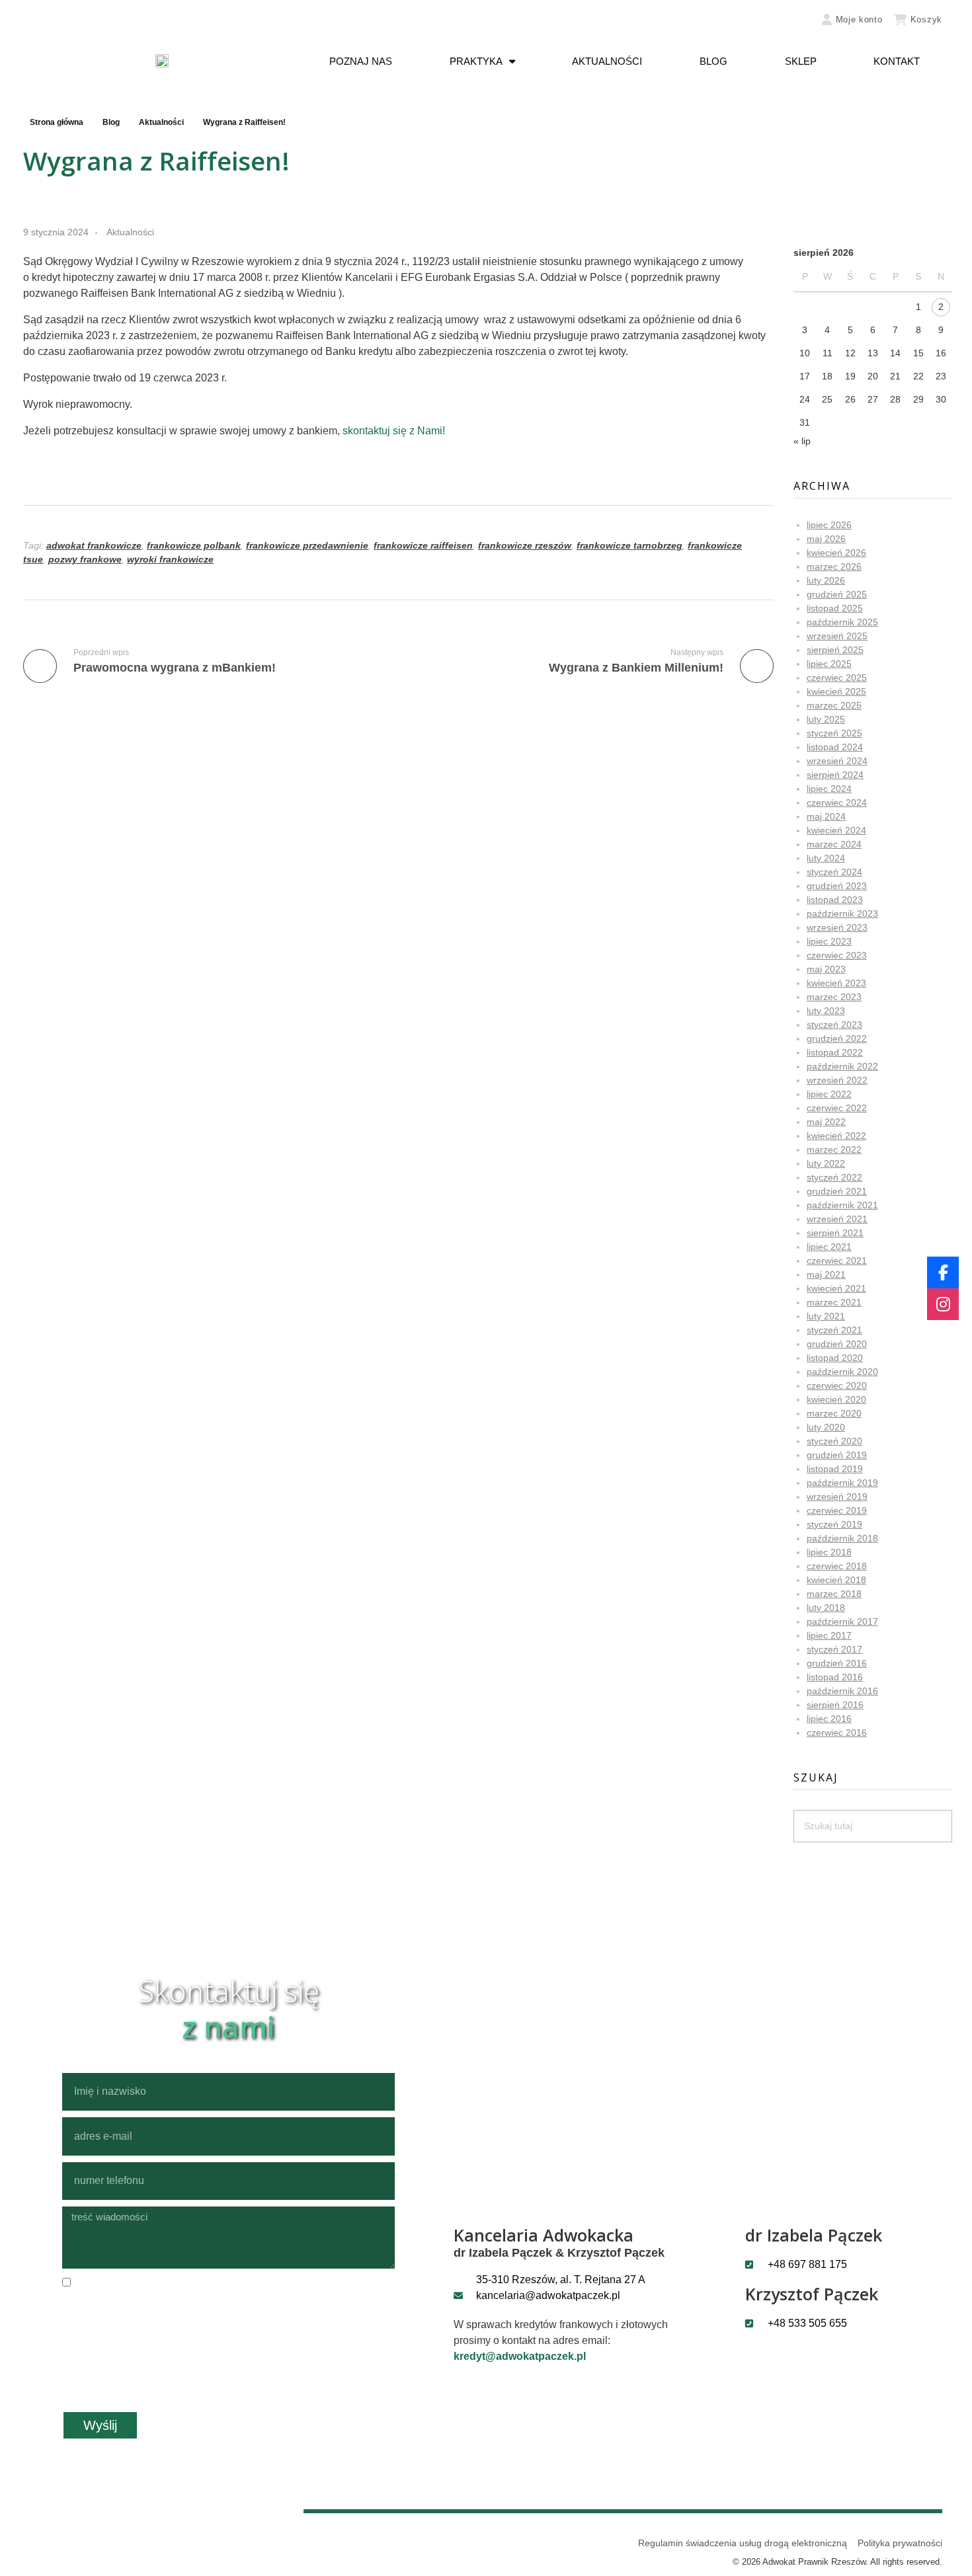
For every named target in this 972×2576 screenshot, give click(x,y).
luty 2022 (826, 1163)
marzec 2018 (834, 1594)
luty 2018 (826, 1608)
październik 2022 (842, 1066)
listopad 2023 (835, 900)
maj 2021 (826, 1274)
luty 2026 (826, 580)
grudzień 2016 (837, 1663)
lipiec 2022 (829, 1094)
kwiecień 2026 (836, 553)
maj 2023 (826, 969)
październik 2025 (842, 622)
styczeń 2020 (834, 1441)
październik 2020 (842, 1372)
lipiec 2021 (829, 1247)
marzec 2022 (834, 1150)
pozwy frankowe (85, 559)
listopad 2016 (835, 1677)
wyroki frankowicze (170, 559)
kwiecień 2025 (836, 691)
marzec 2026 (834, 566)
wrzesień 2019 (837, 1497)
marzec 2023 (834, 997)
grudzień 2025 (837, 594)
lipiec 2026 (829, 525)
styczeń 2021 (834, 1330)
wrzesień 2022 (837, 1080)
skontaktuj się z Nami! (394, 431)
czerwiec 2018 (837, 1566)
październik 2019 (842, 1483)
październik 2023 (842, 914)
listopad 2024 (835, 747)
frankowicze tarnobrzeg (629, 545)
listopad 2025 (835, 608)
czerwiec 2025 (837, 678)
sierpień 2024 (835, 775)
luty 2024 (826, 858)
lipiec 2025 (829, 664)
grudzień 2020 (837, 1344)
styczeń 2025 (834, 733)
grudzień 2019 (837, 1455)
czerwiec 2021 (837, 1261)
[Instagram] (943, 1304)
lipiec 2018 (829, 1552)
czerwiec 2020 (837, 1386)
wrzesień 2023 (837, 927)
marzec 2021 (834, 1302)
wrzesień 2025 (837, 636)
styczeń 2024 (834, 872)
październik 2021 (842, 1205)
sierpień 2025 (835, 650)
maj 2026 (826, 539)
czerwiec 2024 (837, 802)
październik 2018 (842, 1538)
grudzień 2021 (837, 1191)
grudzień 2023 (837, 886)
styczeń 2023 (834, 1025)
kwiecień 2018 (836, 1580)
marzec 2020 (834, 1413)
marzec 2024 (834, 844)
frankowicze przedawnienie (307, 545)
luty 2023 (826, 1011)
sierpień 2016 (835, 1705)
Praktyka (476, 61)
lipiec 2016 (829, 1719)
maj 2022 (826, 1122)
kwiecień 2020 (836, 1399)
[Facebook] (943, 1272)
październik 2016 (842, 1691)
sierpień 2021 (835, 1233)
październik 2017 (842, 1621)
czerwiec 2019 (837, 1510)
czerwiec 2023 (837, 955)
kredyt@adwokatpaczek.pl (520, 2356)
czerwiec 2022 (837, 1108)
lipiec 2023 (829, 941)
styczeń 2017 (834, 1649)
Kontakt (897, 61)
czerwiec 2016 (837, 1733)
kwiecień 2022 (836, 1136)
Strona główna (57, 122)
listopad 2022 (835, 1052)
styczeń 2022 (834, 1177)
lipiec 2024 (829, 789)
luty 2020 (826, 1427)
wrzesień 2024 (837, 761)
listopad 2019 (835, 1469)
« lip (802, 441)
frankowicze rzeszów (525, 545)
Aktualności (607, 61)
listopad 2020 (835, 1358)
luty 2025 (826, 719)
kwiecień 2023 (836, 983)
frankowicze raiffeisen (423, 545)
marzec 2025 (834, 705)
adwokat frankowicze (94, 545)
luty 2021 (826, 1316)
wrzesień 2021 (837, 1219)
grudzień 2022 (837, 1038)
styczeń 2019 (834, 1524)
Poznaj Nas (361, 61)
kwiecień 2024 (836, 830)
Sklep (801, 61)
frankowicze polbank (194, 545)
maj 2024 (826, 816)
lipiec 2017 (829, 1635)
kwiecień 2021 (836, 1288)
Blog (713, 61)
